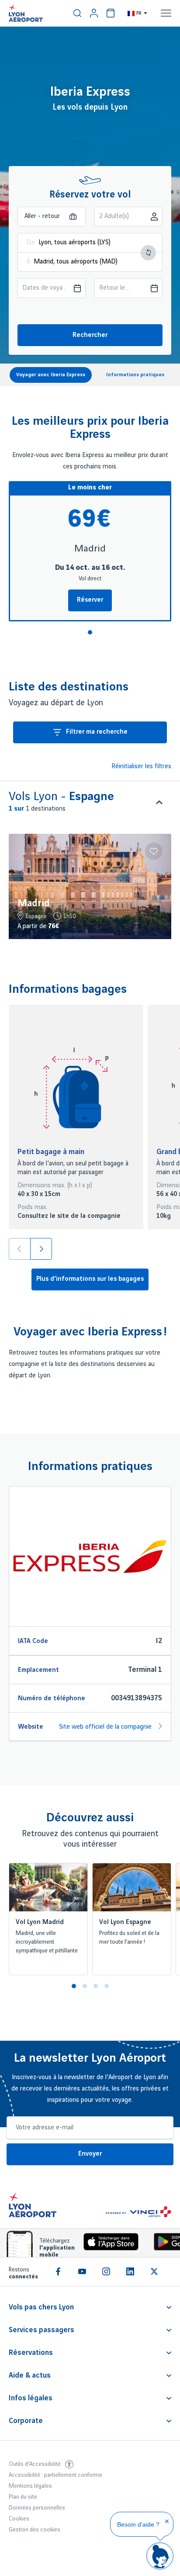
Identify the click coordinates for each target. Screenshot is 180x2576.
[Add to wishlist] (154, 851)
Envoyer (90, 2154)
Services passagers (42, 2330)
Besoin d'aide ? (138, 2524)
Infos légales (31, 2398)
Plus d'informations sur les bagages (90, 1279)
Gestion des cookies (35, 2530)
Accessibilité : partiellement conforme (55, 2475)
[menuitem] (77, 13)
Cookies (19, 2519)
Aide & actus (30, 2375)
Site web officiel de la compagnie (106, 1727)
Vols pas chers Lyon (41, 2307)
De (31, 243)
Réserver (90, 600)
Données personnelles (37, 2508)
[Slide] (41, 1249)
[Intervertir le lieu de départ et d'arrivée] (148, 253)
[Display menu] (166, 13)
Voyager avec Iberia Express (51, 375)
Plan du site (23, 2497)
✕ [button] (167, 2521)
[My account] (94, 13)
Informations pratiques (135, 375)
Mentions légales (30, 2486)
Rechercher (90, 335)
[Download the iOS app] (108, 2244)
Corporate (26, 2421)
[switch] (77, 13)
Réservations (31, 2353)
